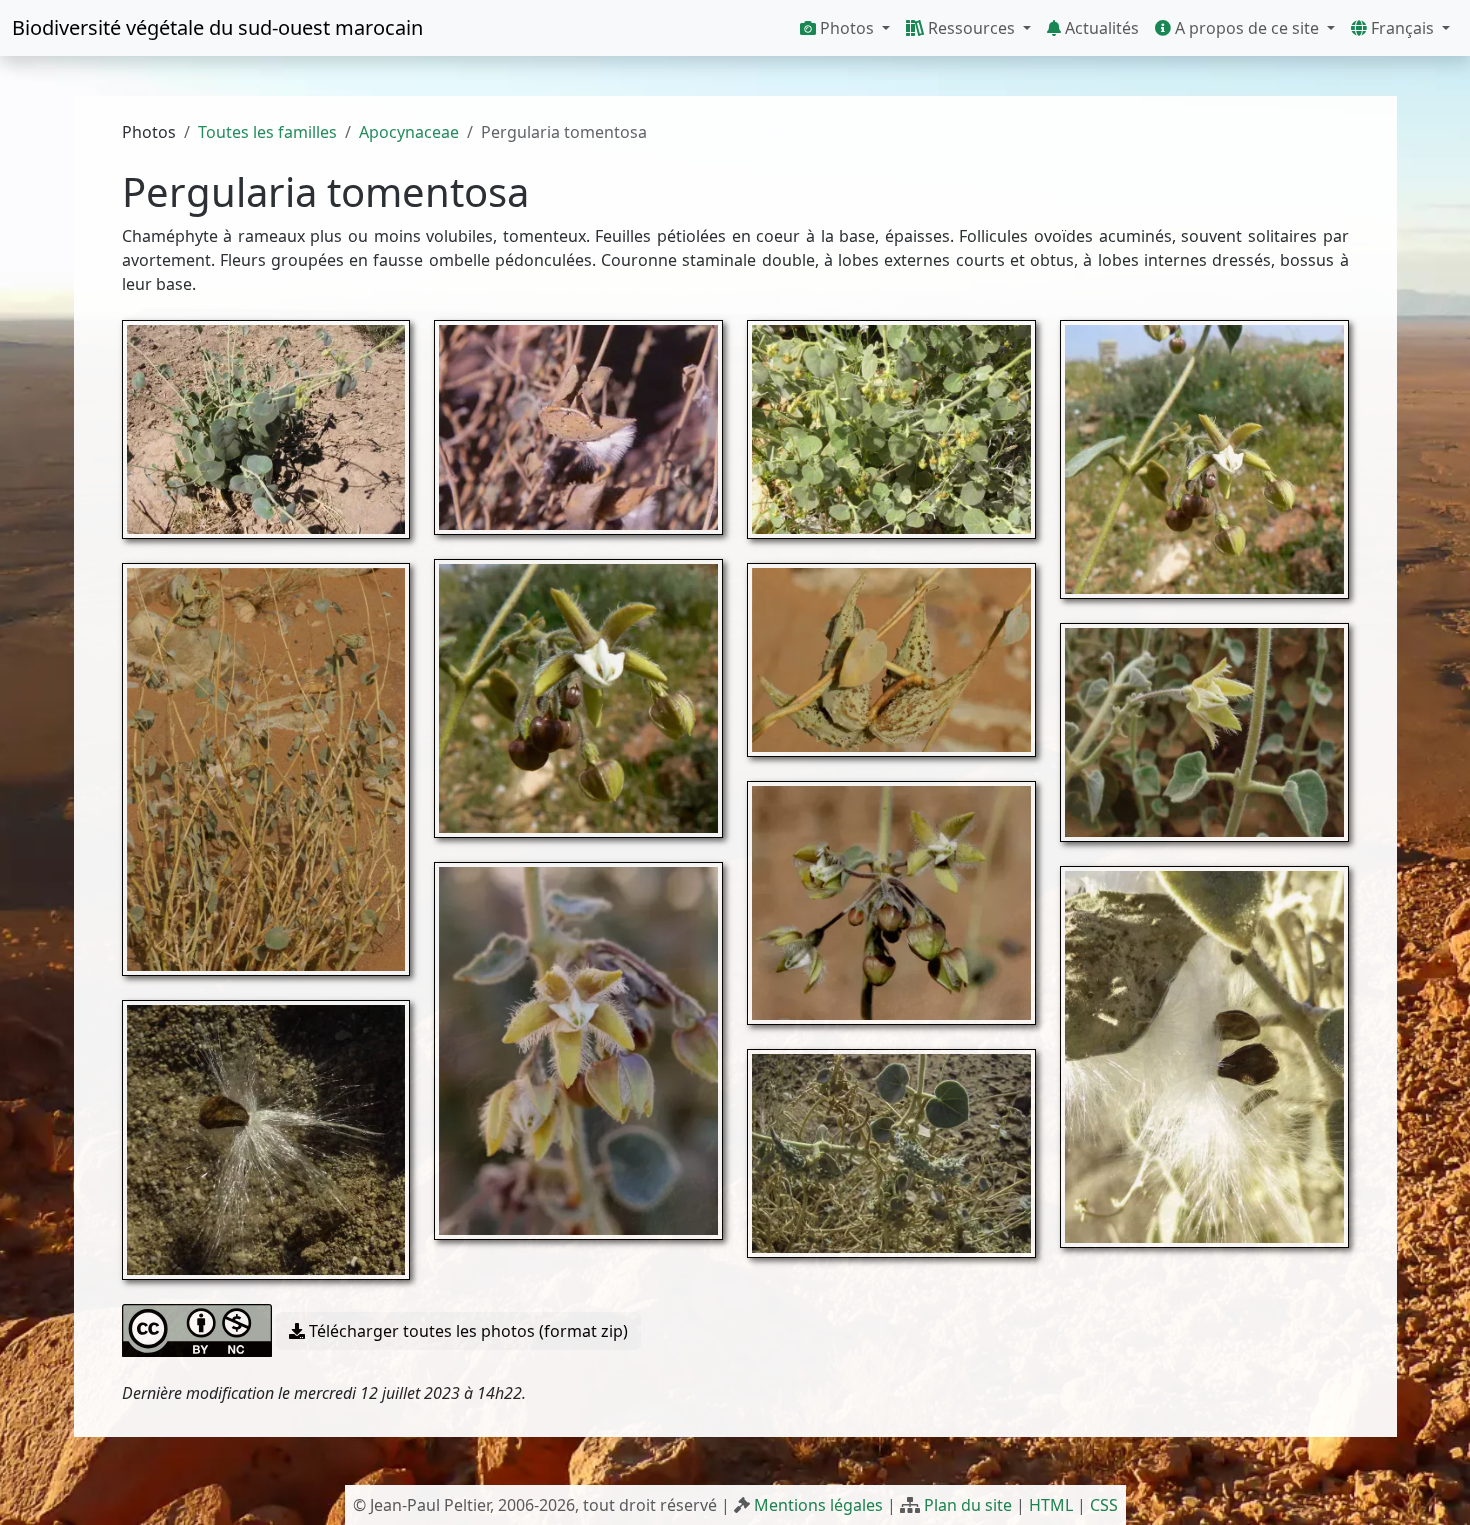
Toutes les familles (267, 132)
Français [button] (1402, 28)
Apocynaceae (409, 132)
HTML (1051, 1505)
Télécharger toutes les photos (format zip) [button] (466, 1331)
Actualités (1100, 28)
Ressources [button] (971, 28)
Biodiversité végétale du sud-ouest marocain (217, 27)
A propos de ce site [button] (1247, 28)
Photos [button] (847, 28)
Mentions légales (818, 1505)
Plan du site (968, 1505)
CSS (1104, 1505)
